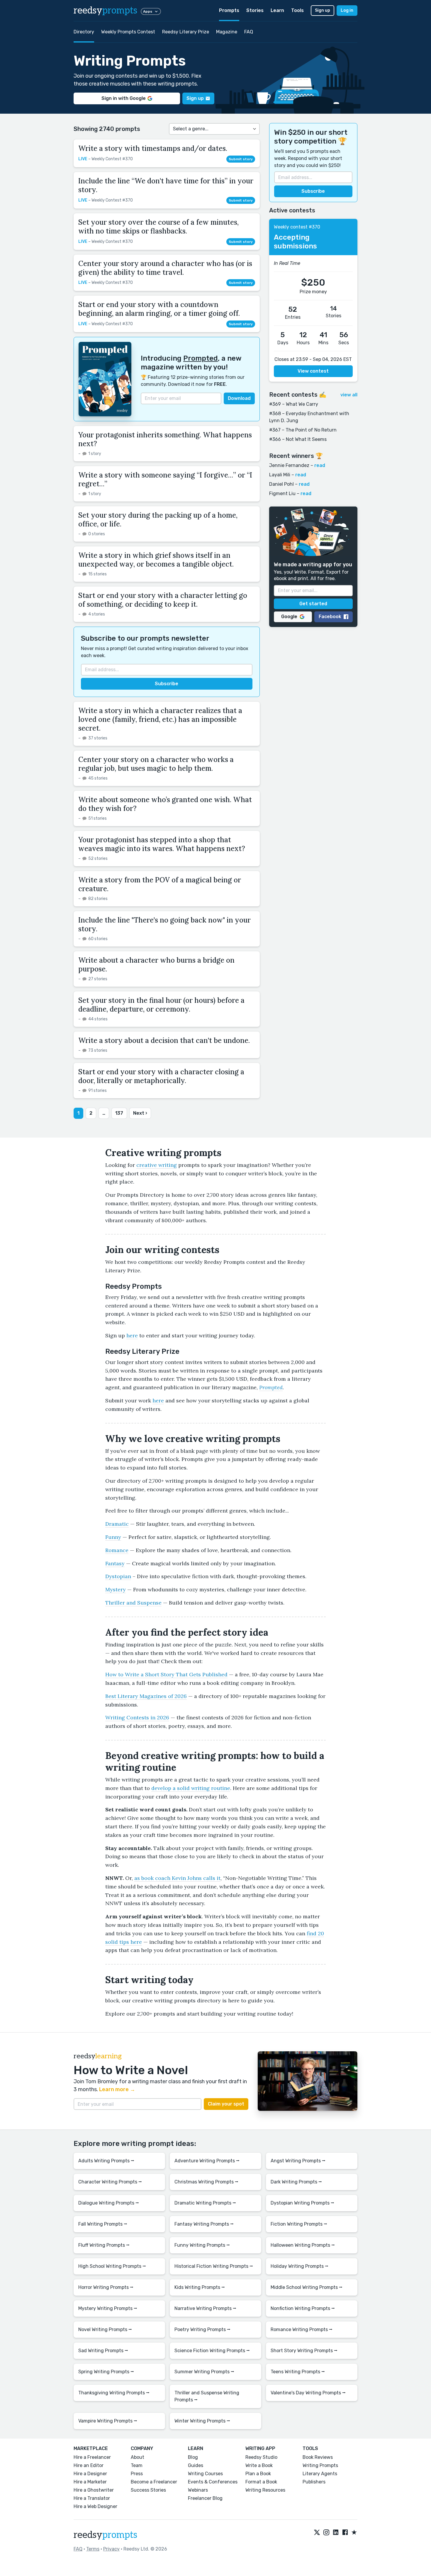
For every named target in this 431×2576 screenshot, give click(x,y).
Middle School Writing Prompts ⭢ (307, 2287)
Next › (140, 1113)
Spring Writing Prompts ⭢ (106, 2372)
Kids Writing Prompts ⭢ (200, 2287)
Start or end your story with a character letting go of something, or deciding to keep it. (163, 600)
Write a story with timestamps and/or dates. (153, 148)
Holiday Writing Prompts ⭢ (300, 2266)
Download (239, 398)
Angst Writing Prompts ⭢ (298, 2161)
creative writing (157, 1165)
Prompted (201, 358)
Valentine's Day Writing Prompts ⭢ (308, 2393)
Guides (196, 2465)
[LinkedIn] (336, 2533)
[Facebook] (345, 2533)
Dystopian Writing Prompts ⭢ (302, 2203)
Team (137, 2465)
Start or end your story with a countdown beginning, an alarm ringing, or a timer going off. (159, 309)
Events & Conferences (213, 2482)
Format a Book (261, 2482)
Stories (255, 10)
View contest (313, 371)
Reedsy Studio (261, 2457)
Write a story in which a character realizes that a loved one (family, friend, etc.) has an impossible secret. (160, 719)
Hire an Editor (89, 2465)
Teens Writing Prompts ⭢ (298, 2372)
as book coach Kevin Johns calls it (177, 1878)
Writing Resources (265, 2490)
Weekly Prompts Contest (128, 32)
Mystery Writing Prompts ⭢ (108, 2308)
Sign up (323, 10)
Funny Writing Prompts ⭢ (202, 2245)
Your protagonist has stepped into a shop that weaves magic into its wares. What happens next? (162, 844)
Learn (277, 10)
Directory (84, 32)
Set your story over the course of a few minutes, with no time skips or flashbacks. (158, 227)
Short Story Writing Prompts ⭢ (304, 2351)
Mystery (116, 1589)
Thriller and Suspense (133, 1603)
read (320, 465)
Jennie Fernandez (289, 465)
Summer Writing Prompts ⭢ (204, 2372)
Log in (347, 10)
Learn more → (117, 2089)
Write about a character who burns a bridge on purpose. (156, 965)
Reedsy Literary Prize (186, 32)
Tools (297, 10)
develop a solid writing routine (191, 1788)
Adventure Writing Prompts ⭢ (207, 2161)
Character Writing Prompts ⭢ (110, 2182)
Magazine (227, 32)
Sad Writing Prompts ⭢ (103, 2351)
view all (349, 395)
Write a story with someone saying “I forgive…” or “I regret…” (165, 479)
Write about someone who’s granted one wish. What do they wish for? (165, 804)
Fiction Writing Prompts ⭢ (299, 2224)
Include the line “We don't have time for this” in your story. (166, 185)
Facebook (330, 617)
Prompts (229, 10)
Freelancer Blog (205, 2498)
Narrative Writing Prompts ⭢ (205, 2308)
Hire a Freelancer (92, 2457)
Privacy (111, 2549)
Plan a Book (258, 2474)
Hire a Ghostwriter (94, 2490)
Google (289, 617)
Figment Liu (282, 493)
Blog (193, 2457)
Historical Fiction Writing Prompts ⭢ (214, 2266)
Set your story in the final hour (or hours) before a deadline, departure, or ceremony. (161, 1005)
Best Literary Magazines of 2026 (146, 1696)
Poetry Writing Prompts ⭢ (202, 2329)
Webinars (198, 2490)
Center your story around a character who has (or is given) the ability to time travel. (165, 268)
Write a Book (259, 2465)
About (138, 2457)
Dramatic (117, 1524)
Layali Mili (280, 475)
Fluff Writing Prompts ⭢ (104, 2245)
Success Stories (148, 2490)
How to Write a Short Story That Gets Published (166, 1674)
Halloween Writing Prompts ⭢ (303, 2245)
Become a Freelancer (154, 2482)
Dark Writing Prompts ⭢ (296, 2182)
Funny (113, 1537)
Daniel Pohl (281, 484)
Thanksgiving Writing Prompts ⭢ (114, 2393)
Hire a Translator (92, 2498)
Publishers (314, 2482)
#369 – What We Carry (294, 404)
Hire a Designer (90, 2474)
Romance (117, 1550)
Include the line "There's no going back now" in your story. (164, 924)
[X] (317, 2533)
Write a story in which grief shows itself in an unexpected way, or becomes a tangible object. (156, 560)
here (132, 1335)
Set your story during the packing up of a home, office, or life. (158, 520)
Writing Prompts (320, 2465)
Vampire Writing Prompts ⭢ (108, 2421)
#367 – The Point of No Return (303, 430)
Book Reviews (318, 2457)
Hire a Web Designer (95, 2506)
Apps (148, 11)
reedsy (105, 11)
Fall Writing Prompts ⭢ (103, 2224)
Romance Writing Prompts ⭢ (302, 2329)
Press (137, 2474)
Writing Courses (205, 2474)
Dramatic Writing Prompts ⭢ (205, 2203)
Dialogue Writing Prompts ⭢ (109, 2203)
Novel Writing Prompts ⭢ (105, 2329)
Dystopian (118, 1576)
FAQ (249, 32)
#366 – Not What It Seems (298, 439)
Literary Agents (320, 2474)
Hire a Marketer (90, 2482)
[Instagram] (326, 2533)
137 (119, 1113)
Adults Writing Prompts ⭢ (106, 2161)
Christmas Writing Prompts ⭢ (206, 2182)
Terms (93, 2549)
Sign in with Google (124, 98)
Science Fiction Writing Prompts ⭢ (212, 2351)
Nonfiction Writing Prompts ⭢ (303, 2308)
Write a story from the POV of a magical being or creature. (160, 884)
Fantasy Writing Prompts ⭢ (204, 2224)
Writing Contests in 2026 (137, 1717)
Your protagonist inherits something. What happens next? (165, 439)
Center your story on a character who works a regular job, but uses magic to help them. (156, 764)
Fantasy (115, 1563)
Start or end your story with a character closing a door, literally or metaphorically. (161, 1076)
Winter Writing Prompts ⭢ (202, 2421)
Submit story (241, 159)
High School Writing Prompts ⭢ (112, 2266)
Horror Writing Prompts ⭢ (106, 2287)
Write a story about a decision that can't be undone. (164, 1040)
